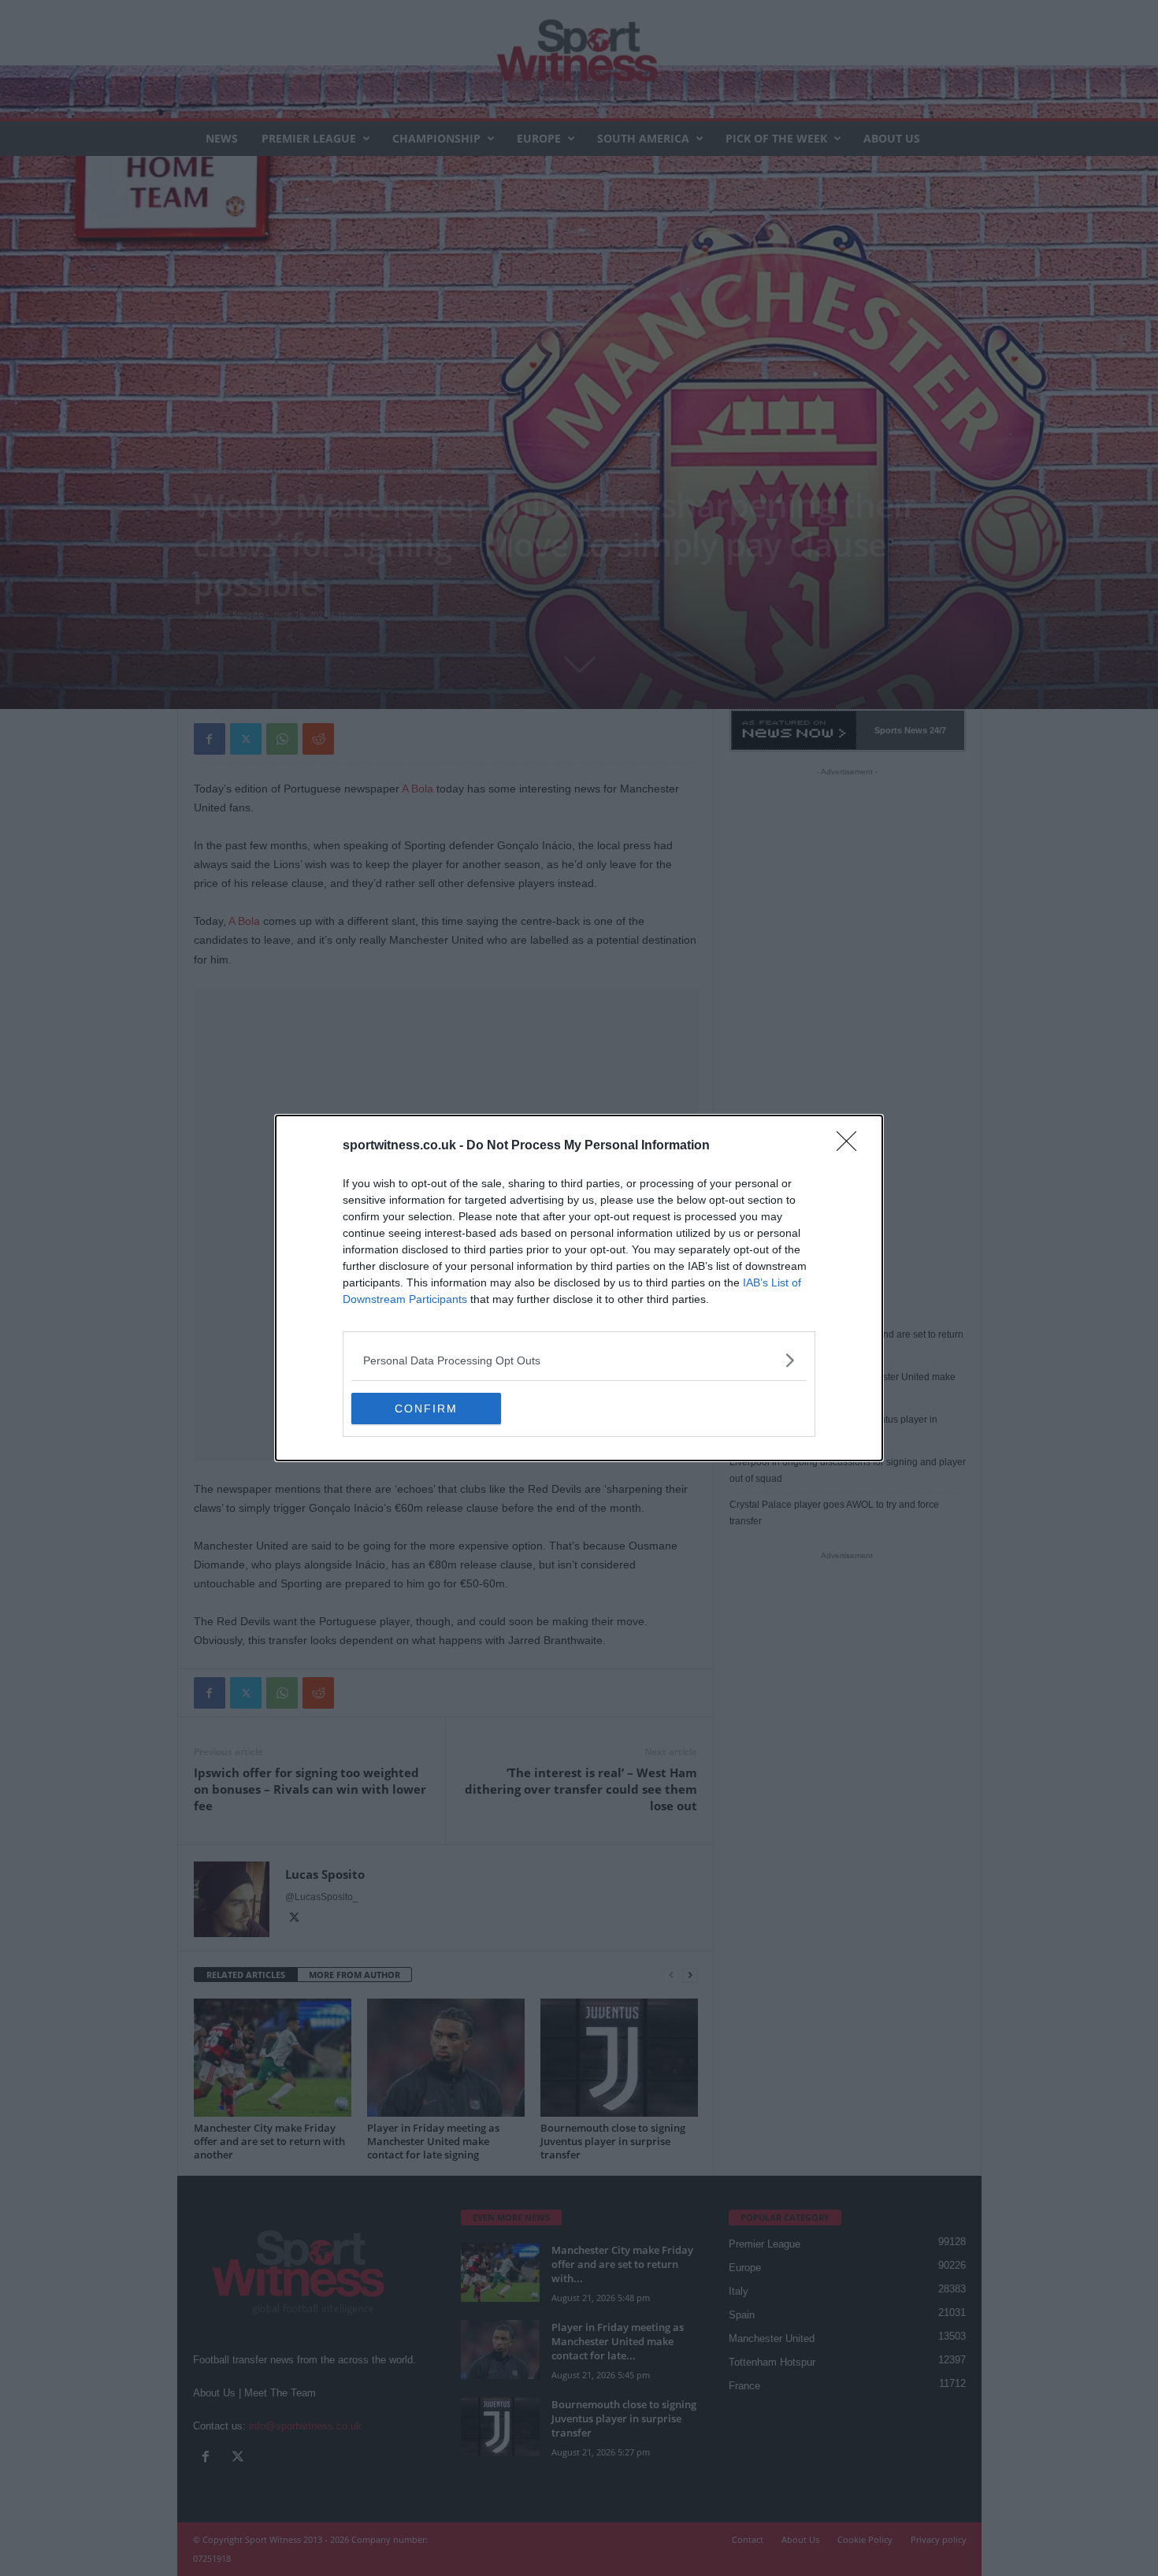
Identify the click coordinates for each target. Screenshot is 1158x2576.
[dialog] (579, 1288)
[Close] (852, 1146)
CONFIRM (426, 1409)
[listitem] (579, 1360)
